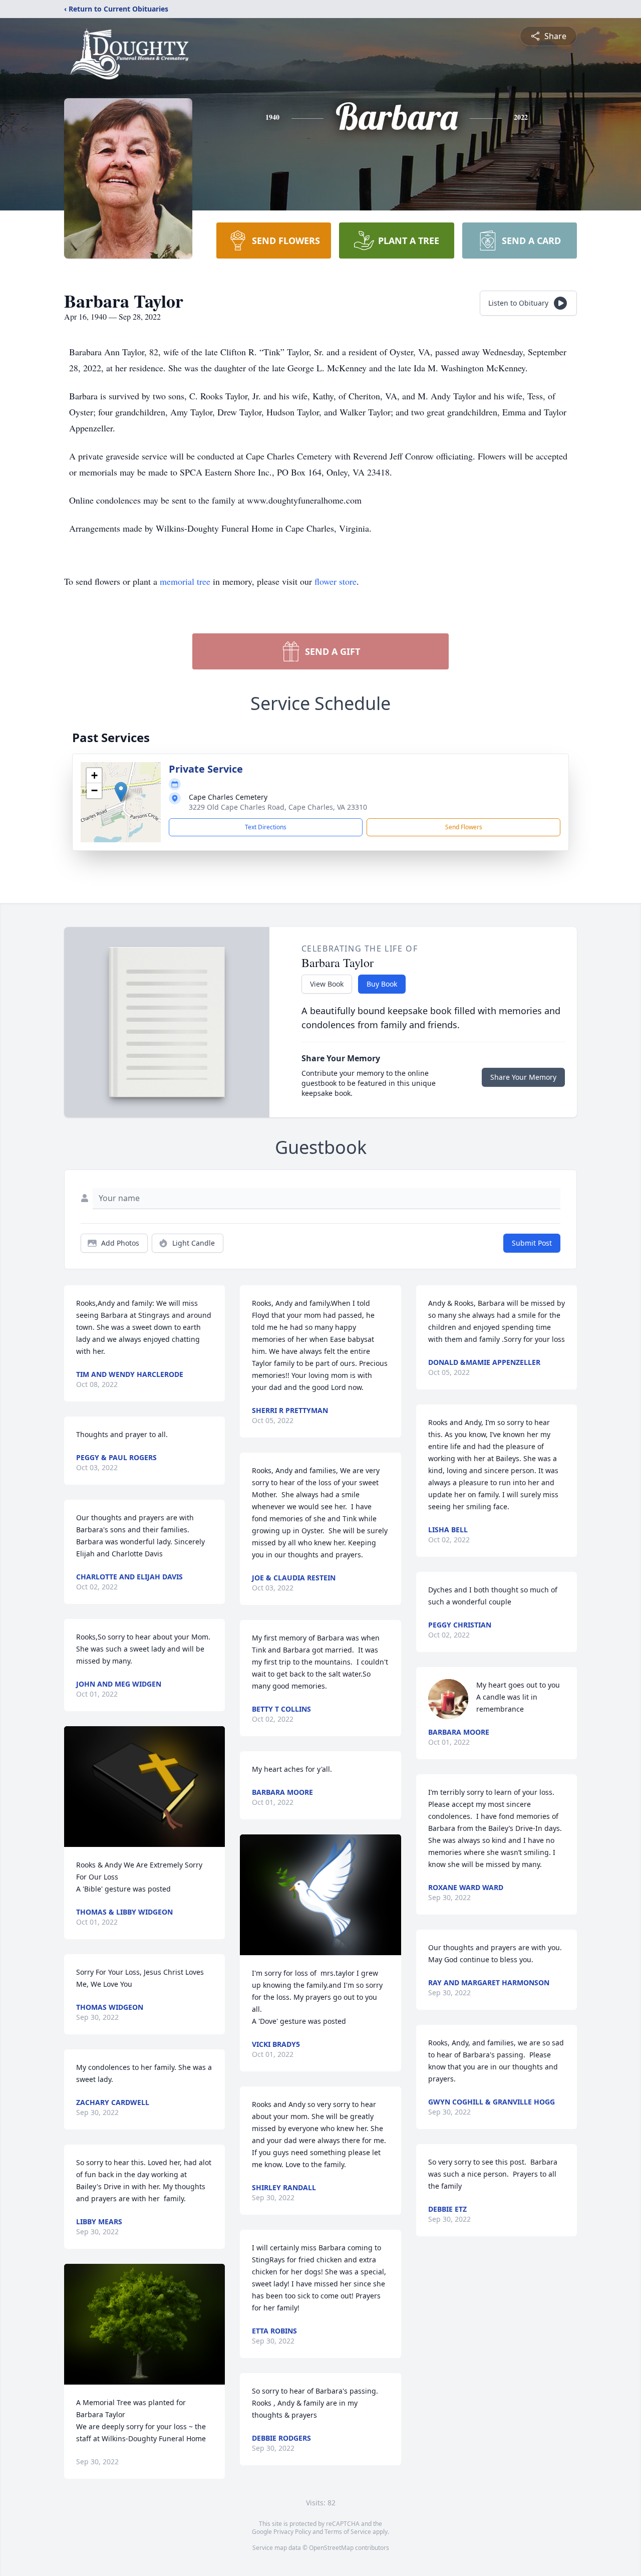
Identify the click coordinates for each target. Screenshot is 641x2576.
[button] (121, 792)
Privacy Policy (292, 2532)
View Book (327, 984)
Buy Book (382, 984)
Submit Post (532, 1243)
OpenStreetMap (331, 2548)
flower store (336, 581)
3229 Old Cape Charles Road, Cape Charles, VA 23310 (278, 807)
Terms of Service (348, 2532)
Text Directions (266, 827)
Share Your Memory (523, 1077)
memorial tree (185, 581)
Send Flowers (464, 827)
